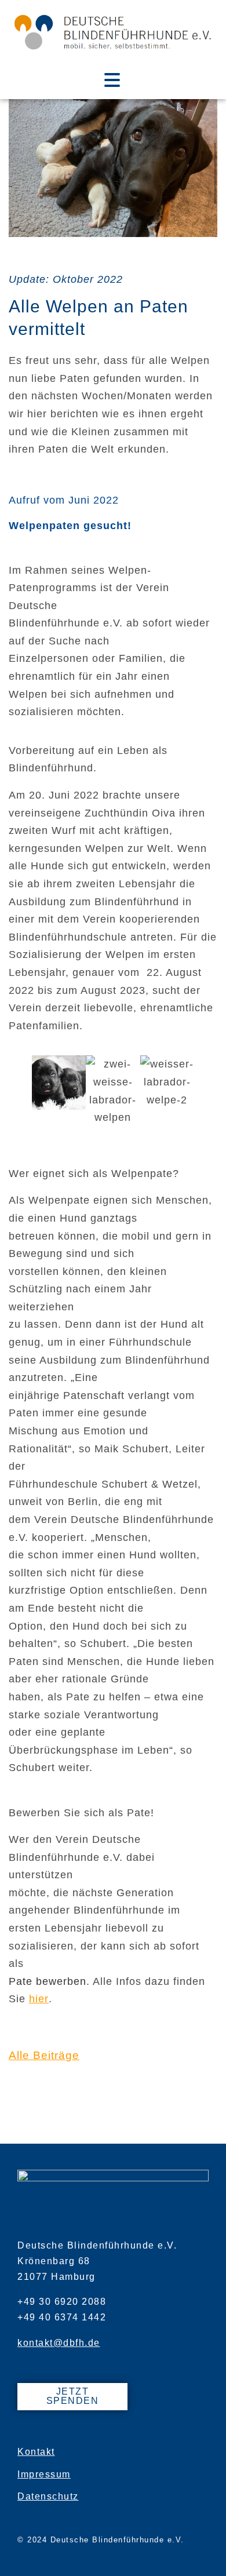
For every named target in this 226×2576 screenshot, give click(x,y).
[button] (13, 1096)
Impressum (44, 2474)
